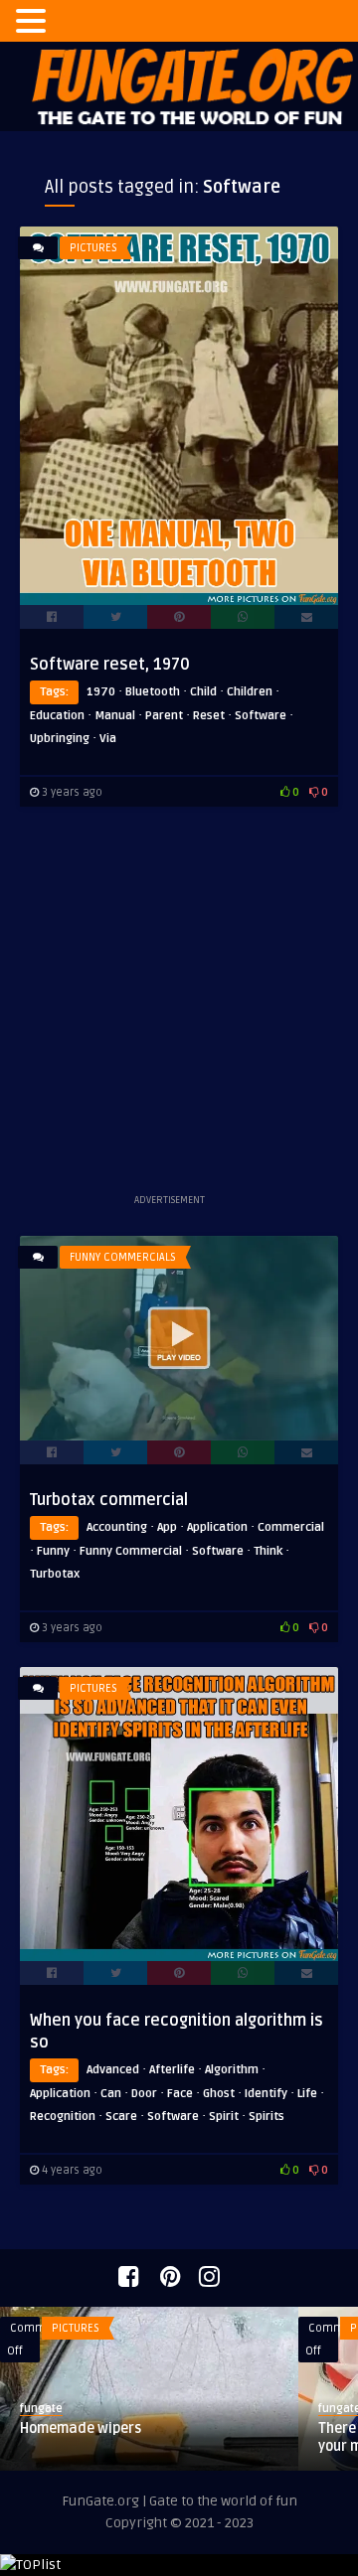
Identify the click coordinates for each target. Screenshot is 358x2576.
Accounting (117, 1527)
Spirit (224, 2117)
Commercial (291, 1527)
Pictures (93, 248)
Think (268, 1551)
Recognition (63, 2117)
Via (108, 739)
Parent (164, 716)
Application (217, 1527)
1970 (101, 692)
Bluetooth (153, 692)
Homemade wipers (81, 2428)
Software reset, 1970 (110, 665)
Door (144, 2094)
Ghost (219, 2094)
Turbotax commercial (109, 1500)
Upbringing (60, 739)
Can (111, 2094)
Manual (115, 716)
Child (203, 692)
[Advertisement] (179, 1010)
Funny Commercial (131, 1551)
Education (57, 716)
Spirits (267, 2117)
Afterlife (172, 2070)
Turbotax (55, 1574)
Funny (53, 1551)
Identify (266, 2094)
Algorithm (232, 2070)
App (167, 1527)
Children (250, 692)
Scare (121, 2117)
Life (307, 2094)
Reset (209, 716)
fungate (41, 2409)
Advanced (113, 2070)
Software (261, 716)
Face (180, 2094)
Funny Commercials (123, 1257)
